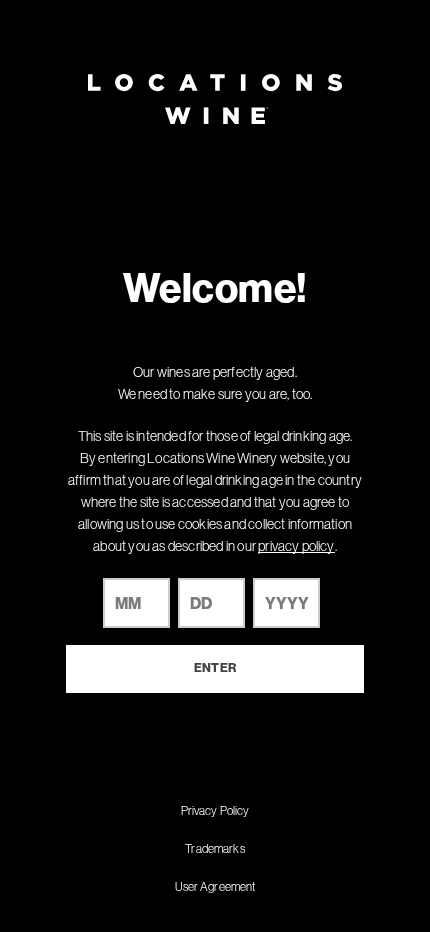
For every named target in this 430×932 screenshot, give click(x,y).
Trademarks (214, 848)
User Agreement (215, 886)
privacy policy (296, 546)
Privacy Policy (215, 810)
